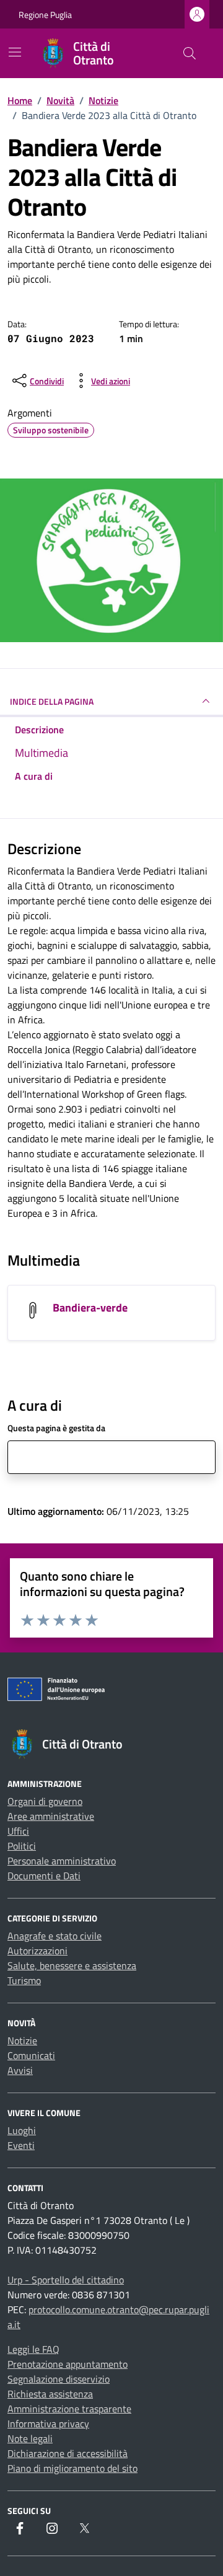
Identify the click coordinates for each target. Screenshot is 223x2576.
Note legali (30, 2438)
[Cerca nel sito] (190, 53)
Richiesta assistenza (50, 2394)
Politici (22, 1846)
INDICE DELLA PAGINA (52, 701)
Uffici (18, 1831)
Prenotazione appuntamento (68, 2364)
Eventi (21, 2145)
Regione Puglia (45, 15)
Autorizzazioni (37, 1951)
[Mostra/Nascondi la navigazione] (15, 52)
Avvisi (20, 2070)
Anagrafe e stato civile (55, 1936)
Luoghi (22, 2130)
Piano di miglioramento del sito (72, 2468)
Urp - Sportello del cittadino (66, 2280)
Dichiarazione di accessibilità (68, 2453)
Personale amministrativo (62, 1861)
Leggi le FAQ (33, 2349)
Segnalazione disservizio (59, 2379)
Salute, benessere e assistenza (72, 1965)
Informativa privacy (48, 2424)
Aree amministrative (51, 1816)
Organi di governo (45, 1801)
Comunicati (31, 2055)
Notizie (22, 2040)
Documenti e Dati (44, 1876)
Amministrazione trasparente (69, 2409)
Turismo (24, 1980)
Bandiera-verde (90, 1308)
